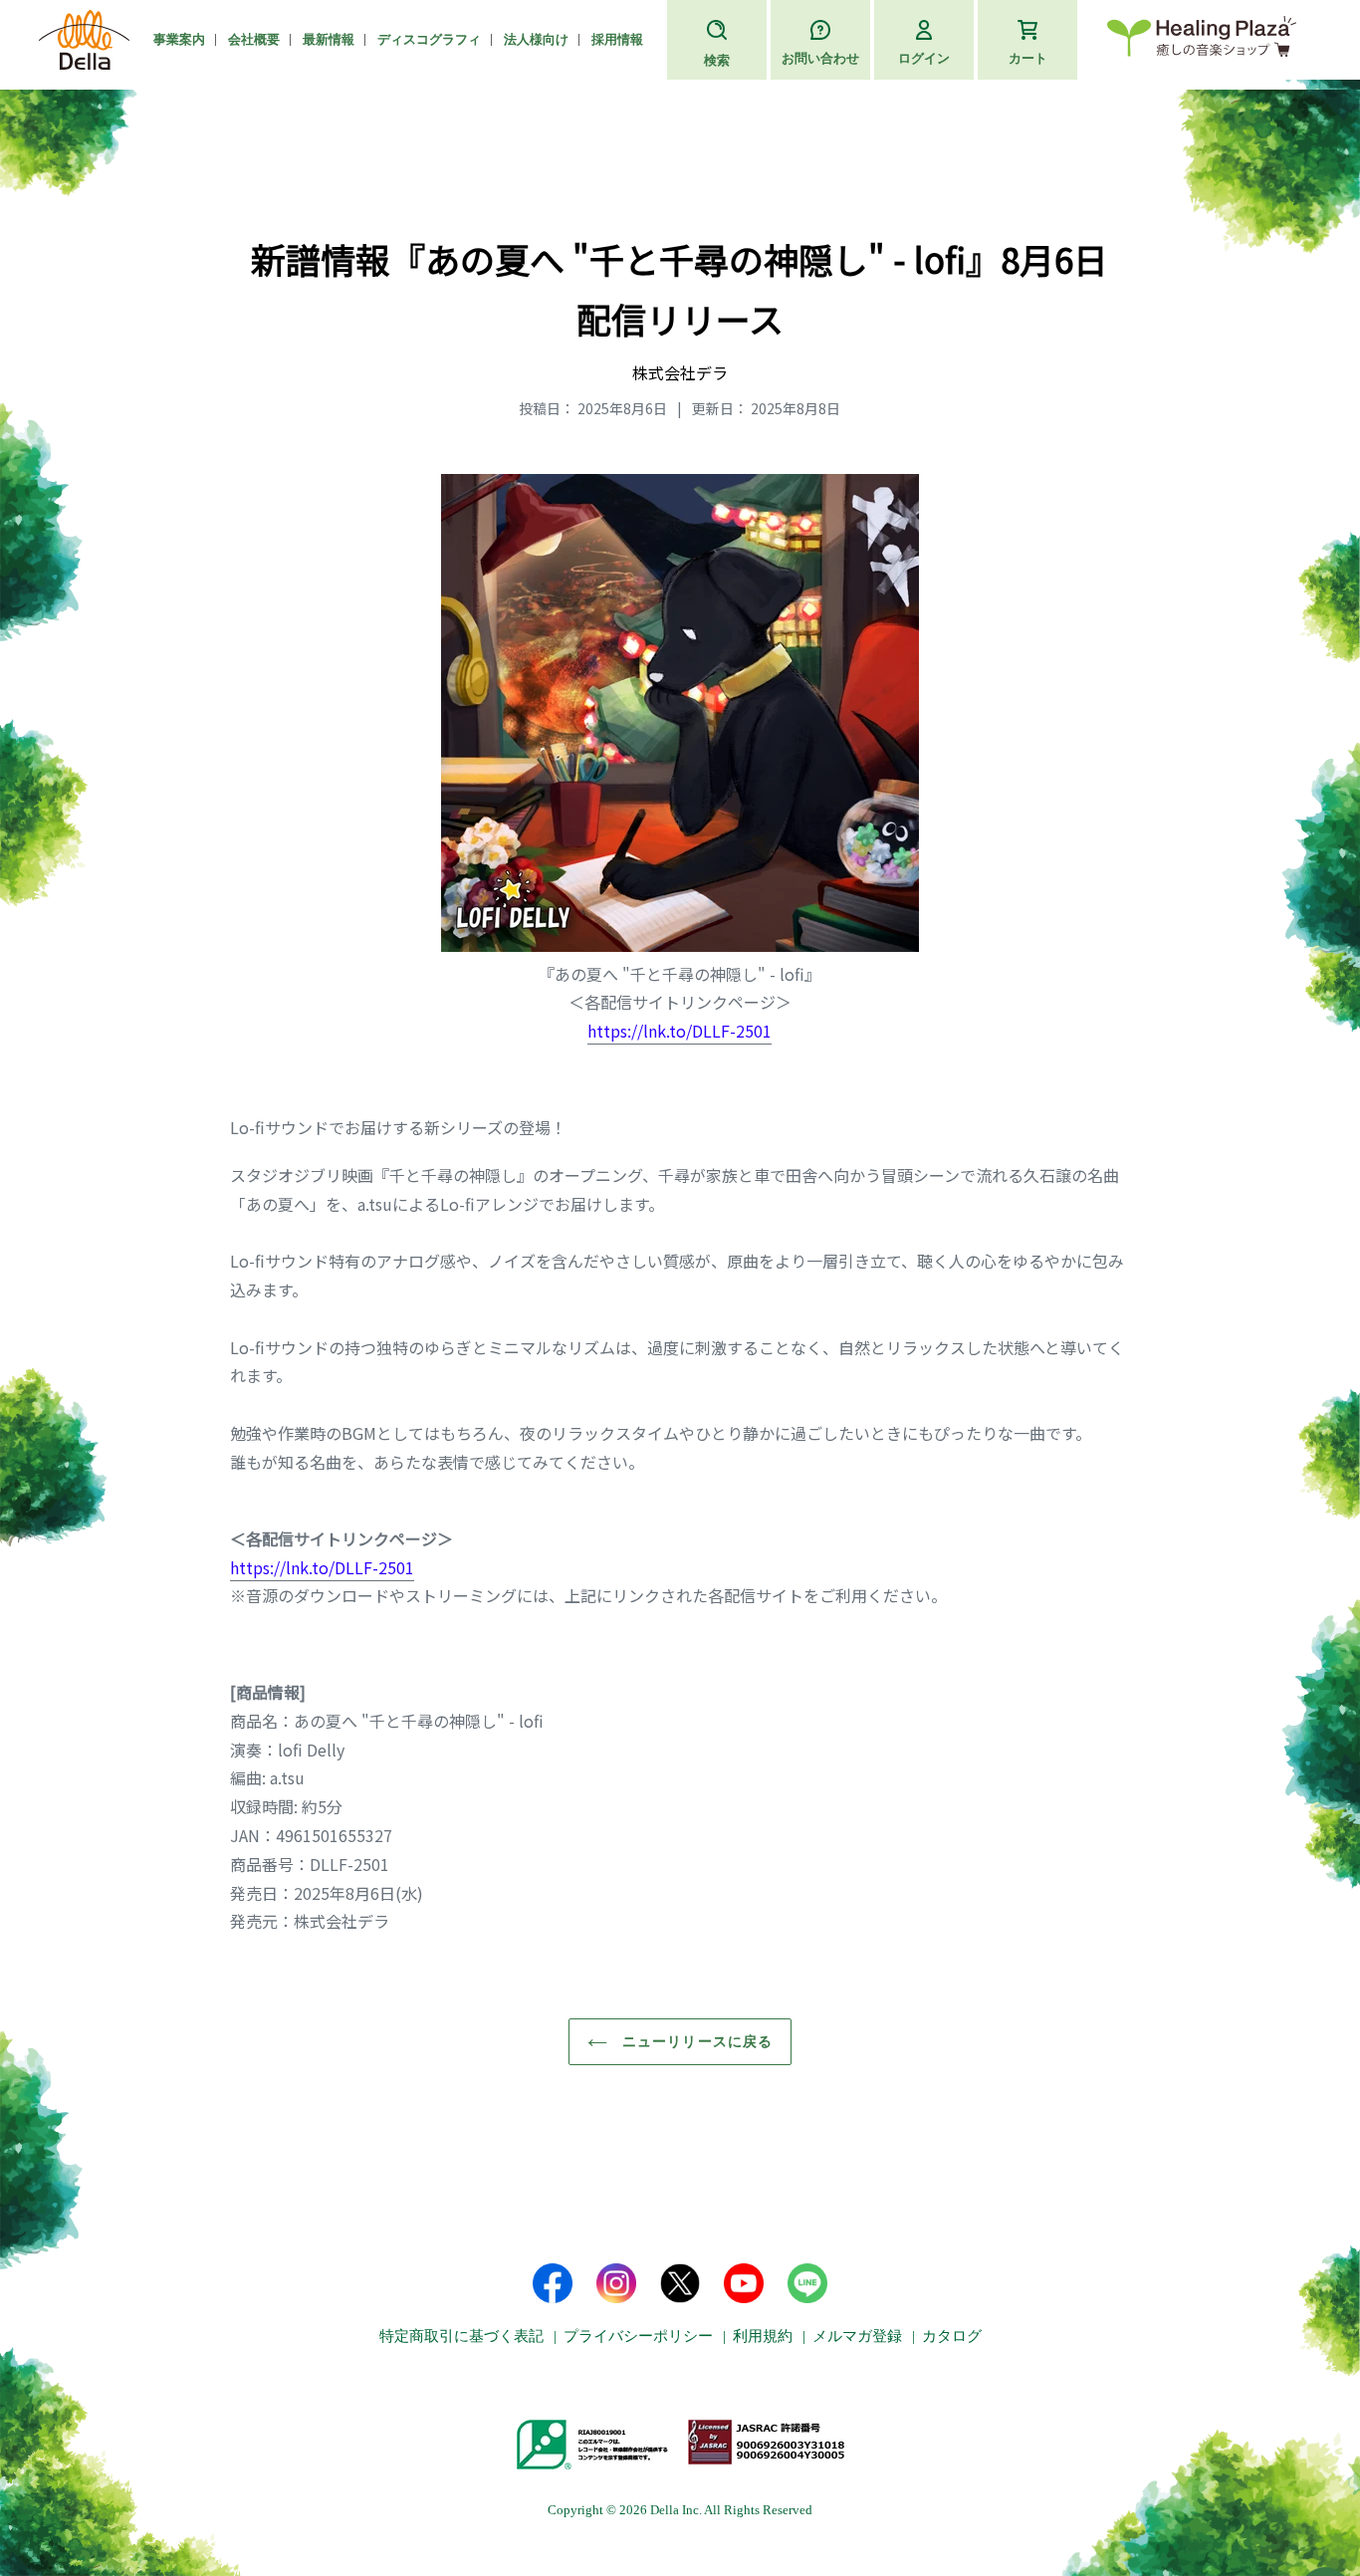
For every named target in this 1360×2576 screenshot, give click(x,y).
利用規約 (763, 2336)
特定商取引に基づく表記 (461, 2336)
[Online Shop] (1202, 40)
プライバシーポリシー (638, 2336)
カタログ (952, 2336)
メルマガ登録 (857, 2336)
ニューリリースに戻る (695, 2041)
